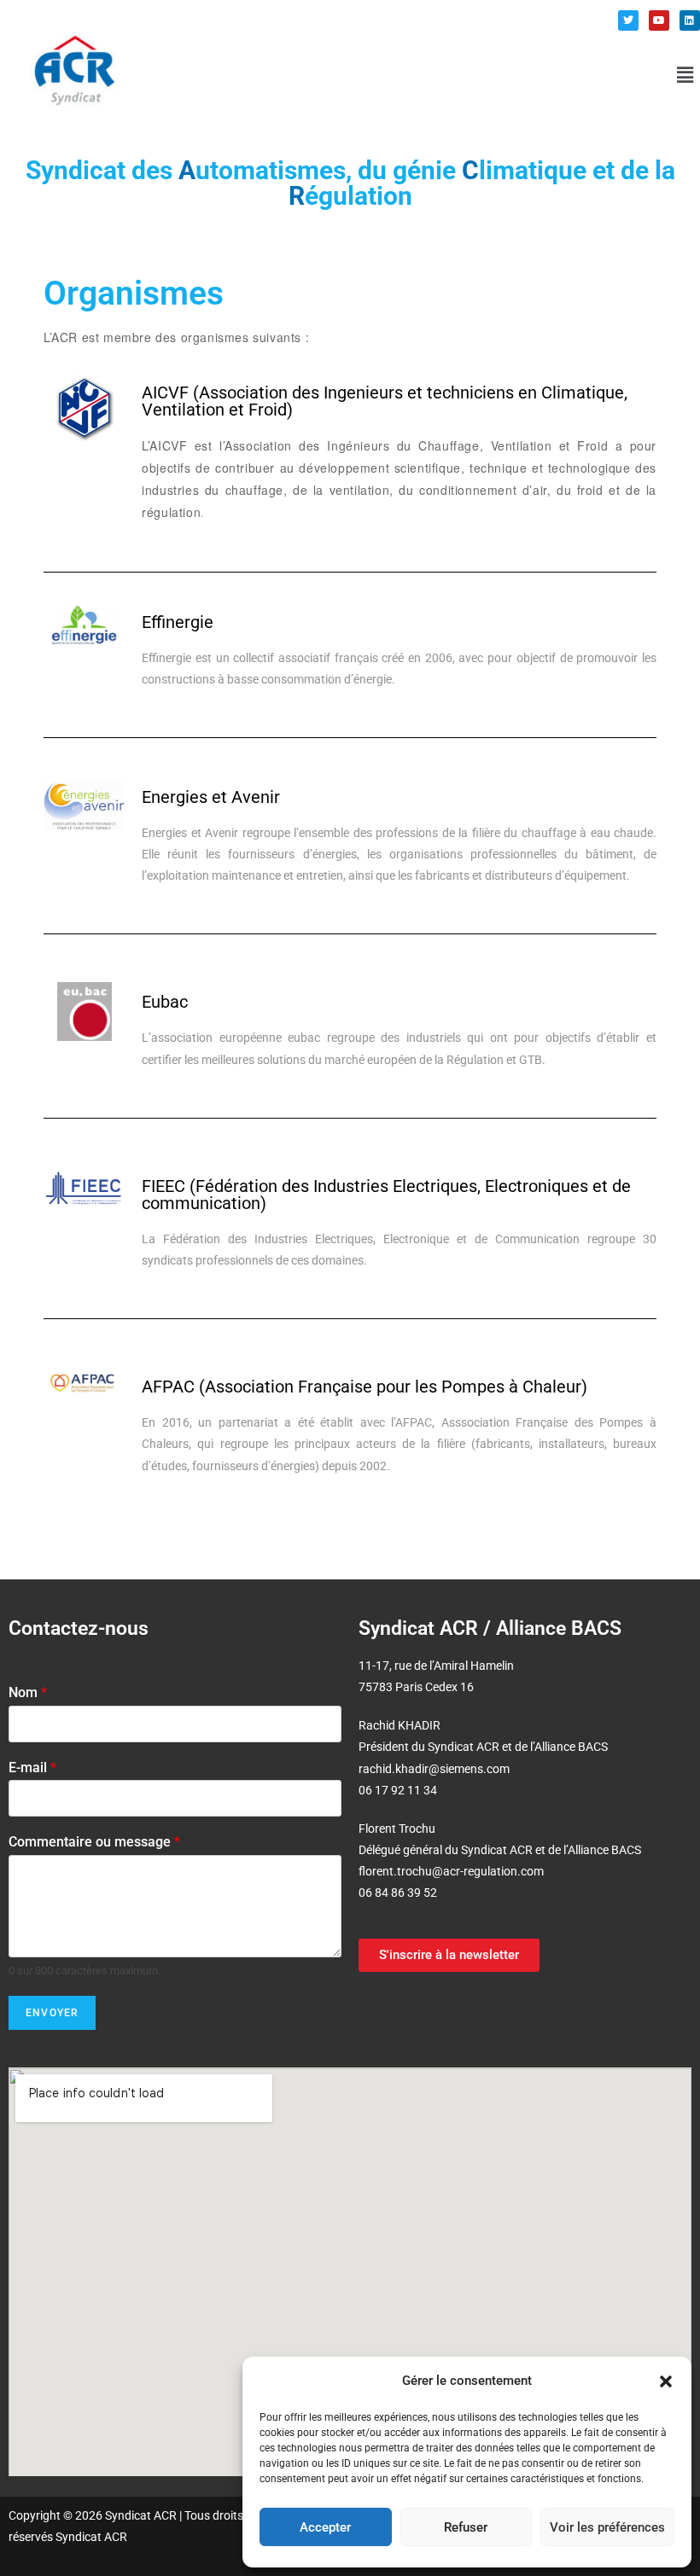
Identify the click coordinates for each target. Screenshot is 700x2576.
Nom (28, 1692)
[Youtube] (659, 20)
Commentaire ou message (94, 1842)
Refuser (466, 2527)
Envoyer (52, 2013)
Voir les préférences (607, 2527)
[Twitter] (628, 20)
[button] (666, 2381)
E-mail (32, 1768)
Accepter (325, 2527)
